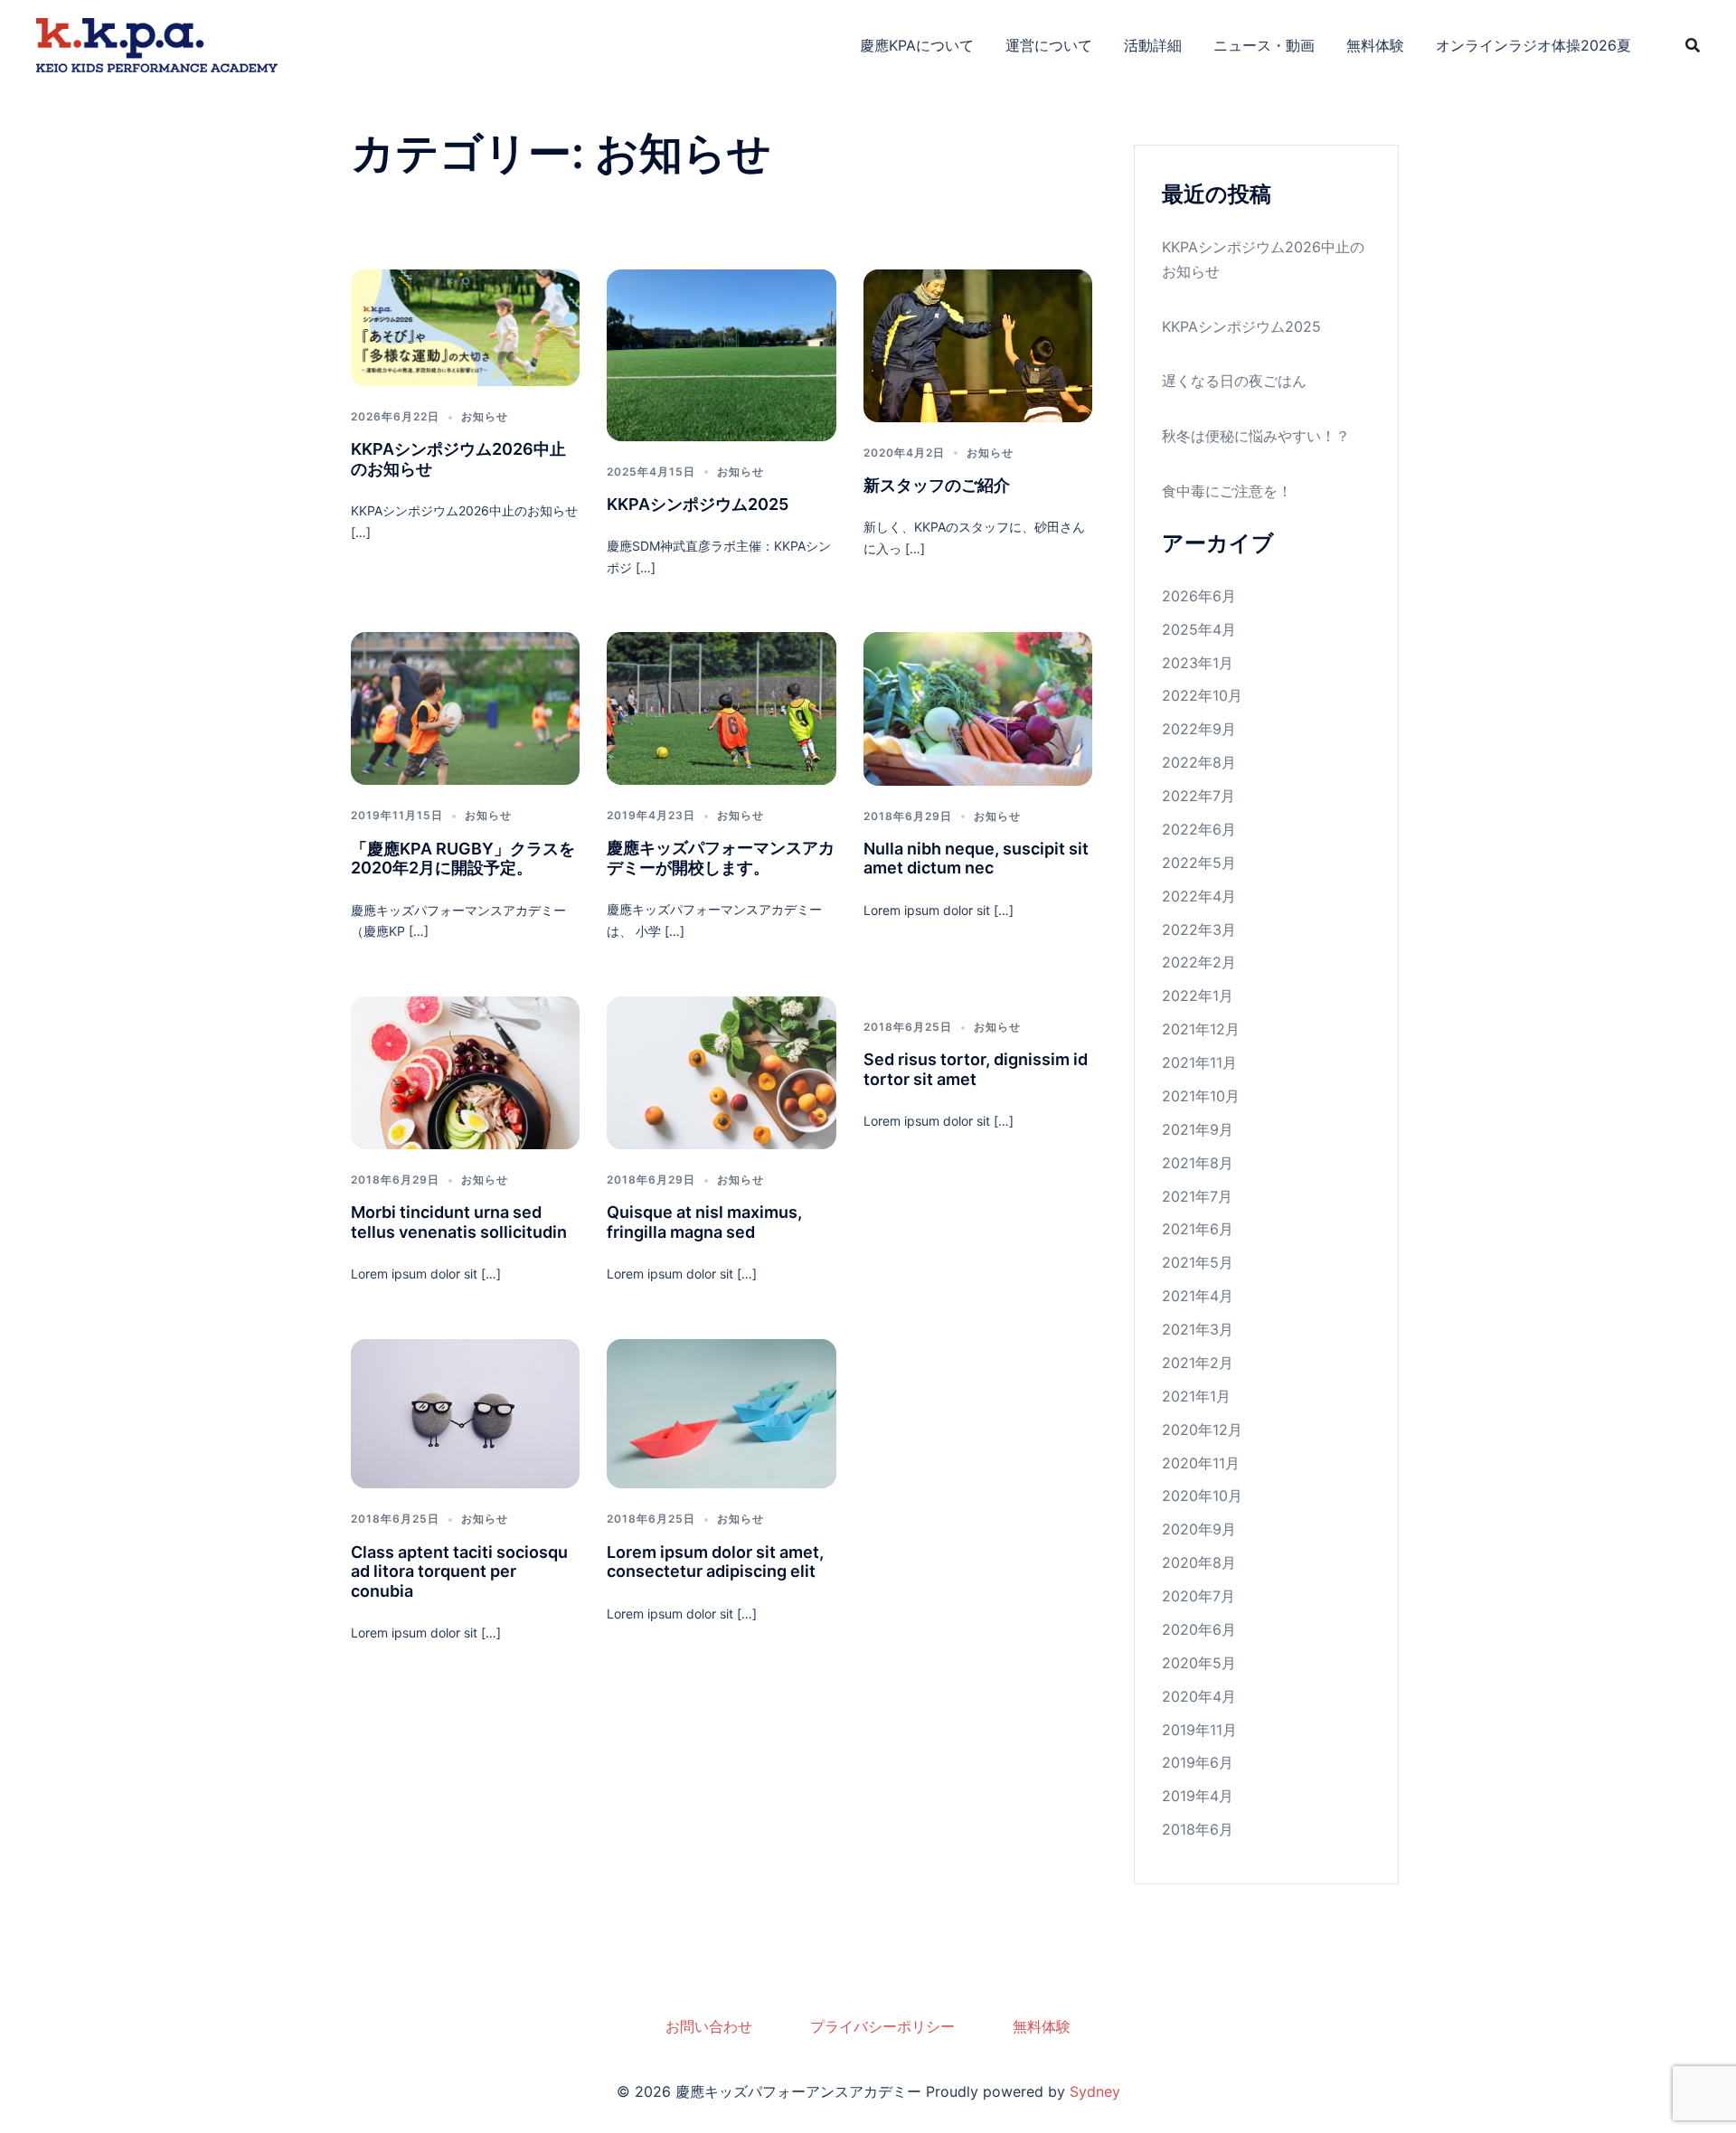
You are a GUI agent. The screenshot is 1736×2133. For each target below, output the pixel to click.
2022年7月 (1198, 796)
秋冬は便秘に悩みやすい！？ (1256, 436)
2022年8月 (1199, 762)
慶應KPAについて (917, 45)
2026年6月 (1199, 596)
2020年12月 (1202, 1430)
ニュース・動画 (1264, 45)
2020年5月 (1199, 1663)
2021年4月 (1198, 1296)
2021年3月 (1198, 1329)
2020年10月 (1202, 1496)
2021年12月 (1201, 1029)
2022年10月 (1202, 695)
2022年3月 (1199, 930)
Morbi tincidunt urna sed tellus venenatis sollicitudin (459, 1222)
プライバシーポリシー (882, 2026)
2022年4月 (1199, 896)
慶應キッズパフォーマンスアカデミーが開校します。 (721, 858)
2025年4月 (1199, 629)
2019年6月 (1198, 1762)
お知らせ (485, 416)
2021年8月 (1198, 1163)
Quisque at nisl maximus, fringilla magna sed (704, 1222)
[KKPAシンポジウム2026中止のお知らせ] (465, 326)
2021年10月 (1201, 1096)
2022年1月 (1198, 996)
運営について (1049, 45)
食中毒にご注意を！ (1227, 491)
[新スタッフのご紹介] (978, 344)
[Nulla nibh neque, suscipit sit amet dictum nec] (978, 707)
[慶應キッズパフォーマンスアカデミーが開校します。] (721, 707)
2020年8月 (1199, 1562)
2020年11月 (1201, 1463)
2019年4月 (1198, 1796)
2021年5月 (1198, 1262)
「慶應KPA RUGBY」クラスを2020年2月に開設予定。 (463, 859)
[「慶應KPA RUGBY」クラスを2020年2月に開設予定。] (465, 707)
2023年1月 (1198, 663)
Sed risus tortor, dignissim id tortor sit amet (976, 1069)
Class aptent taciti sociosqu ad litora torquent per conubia (459, 1571)
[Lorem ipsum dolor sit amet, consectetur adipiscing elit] (721, 1412)
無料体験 (1375, 45)
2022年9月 (1199, 729)
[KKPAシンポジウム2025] (721, 354)
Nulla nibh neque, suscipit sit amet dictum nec (976, 859)
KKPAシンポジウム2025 (698, 504)
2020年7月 (1198, 1596)
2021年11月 (1199, 1062)
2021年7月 (1197, 1196)
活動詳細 (1153, 45)
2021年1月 (1196, 1396)
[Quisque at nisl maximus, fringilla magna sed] (721, 1071)
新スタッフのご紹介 (937, 485)
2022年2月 (1199, 962)
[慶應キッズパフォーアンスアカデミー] (157, 43)
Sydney (1095, 2091)
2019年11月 (1199, 1730)
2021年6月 (1198, 1229)
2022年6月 (1199, 829)
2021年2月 (1198, 1363)
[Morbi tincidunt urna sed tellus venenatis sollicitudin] (465, 1071)
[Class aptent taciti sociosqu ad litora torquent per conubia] (465, 1412)
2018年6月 (1198, 1829)
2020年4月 (1199, 1696)
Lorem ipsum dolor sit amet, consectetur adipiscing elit (715, 1562)
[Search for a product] (1693, 45)
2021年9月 (1198, 1129)
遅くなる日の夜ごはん (1234, 381)
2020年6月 (1199, 1629)
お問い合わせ (709, 2026)
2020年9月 (1199, 1529)
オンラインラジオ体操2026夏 (1533, 45)
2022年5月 (1199, 863)
